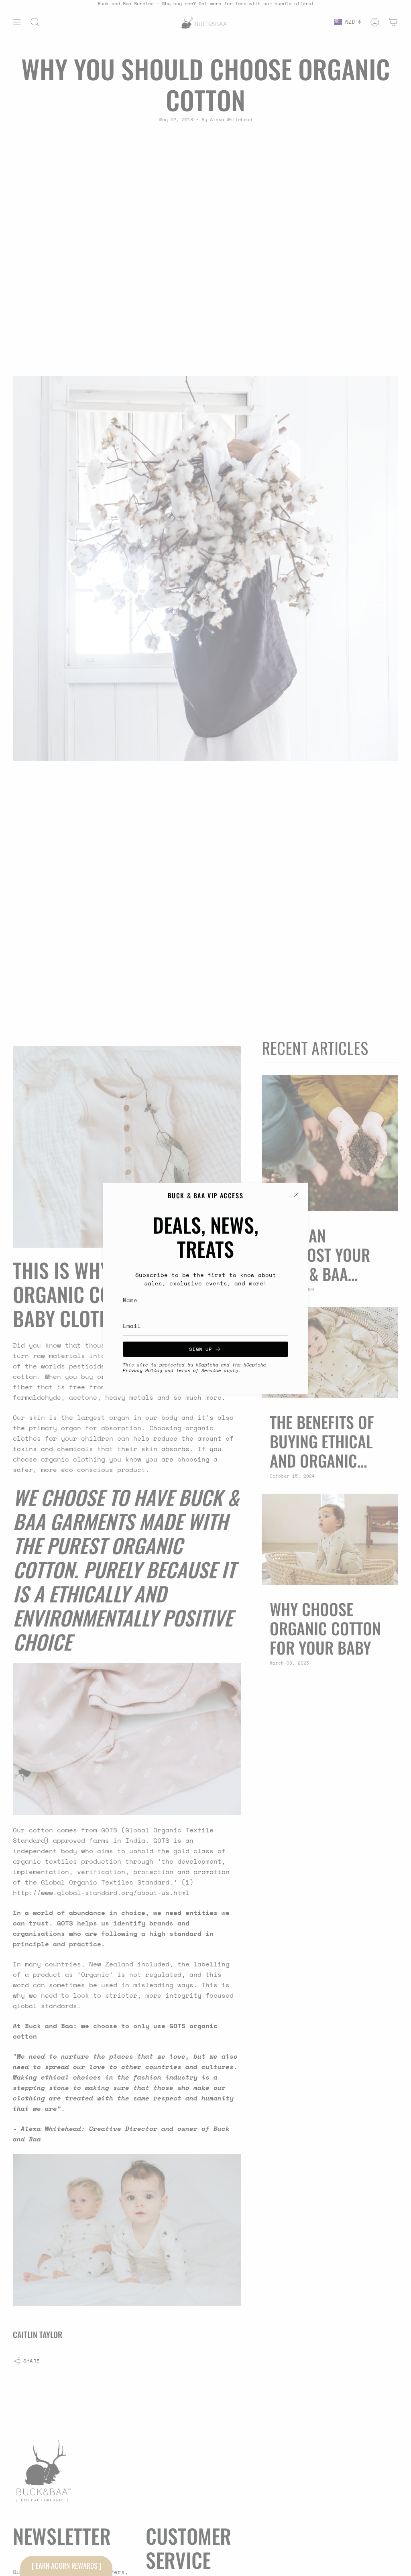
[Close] (296, 1195)
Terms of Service (199, 1370)
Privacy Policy (142, 1370)
